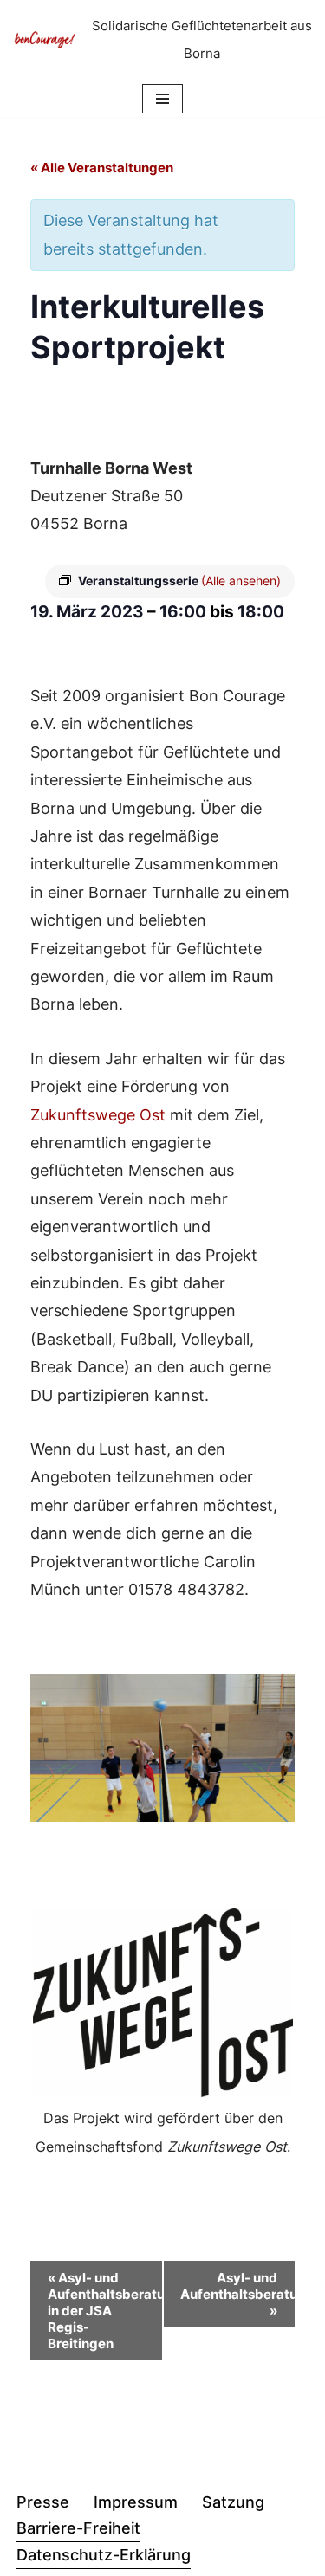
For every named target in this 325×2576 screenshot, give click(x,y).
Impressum (136, 2502)
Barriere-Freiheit (78, 2528)
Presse (43, 2502)
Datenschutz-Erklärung (104, 2555)
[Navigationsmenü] (162, 99)
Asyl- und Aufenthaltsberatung (238, 2294)
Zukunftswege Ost (98, 1115)
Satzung (233, 2502)
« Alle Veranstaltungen (102, 168)
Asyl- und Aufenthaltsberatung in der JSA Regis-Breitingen (105, 2311)
